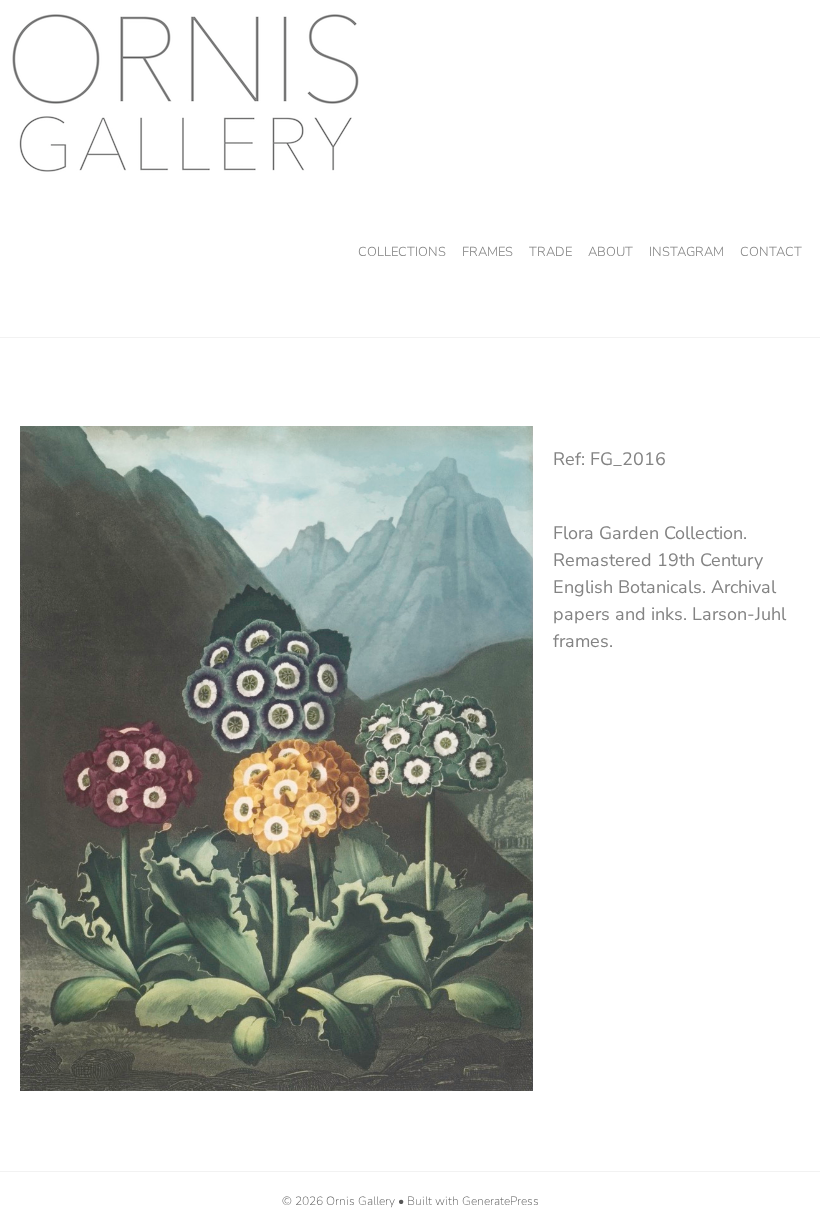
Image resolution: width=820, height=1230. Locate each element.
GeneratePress (500, 1201)
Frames (487, 252)
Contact (771, 252)
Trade (550, 252)
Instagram (686, 252)
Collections (402, 252)
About (610, 252)
